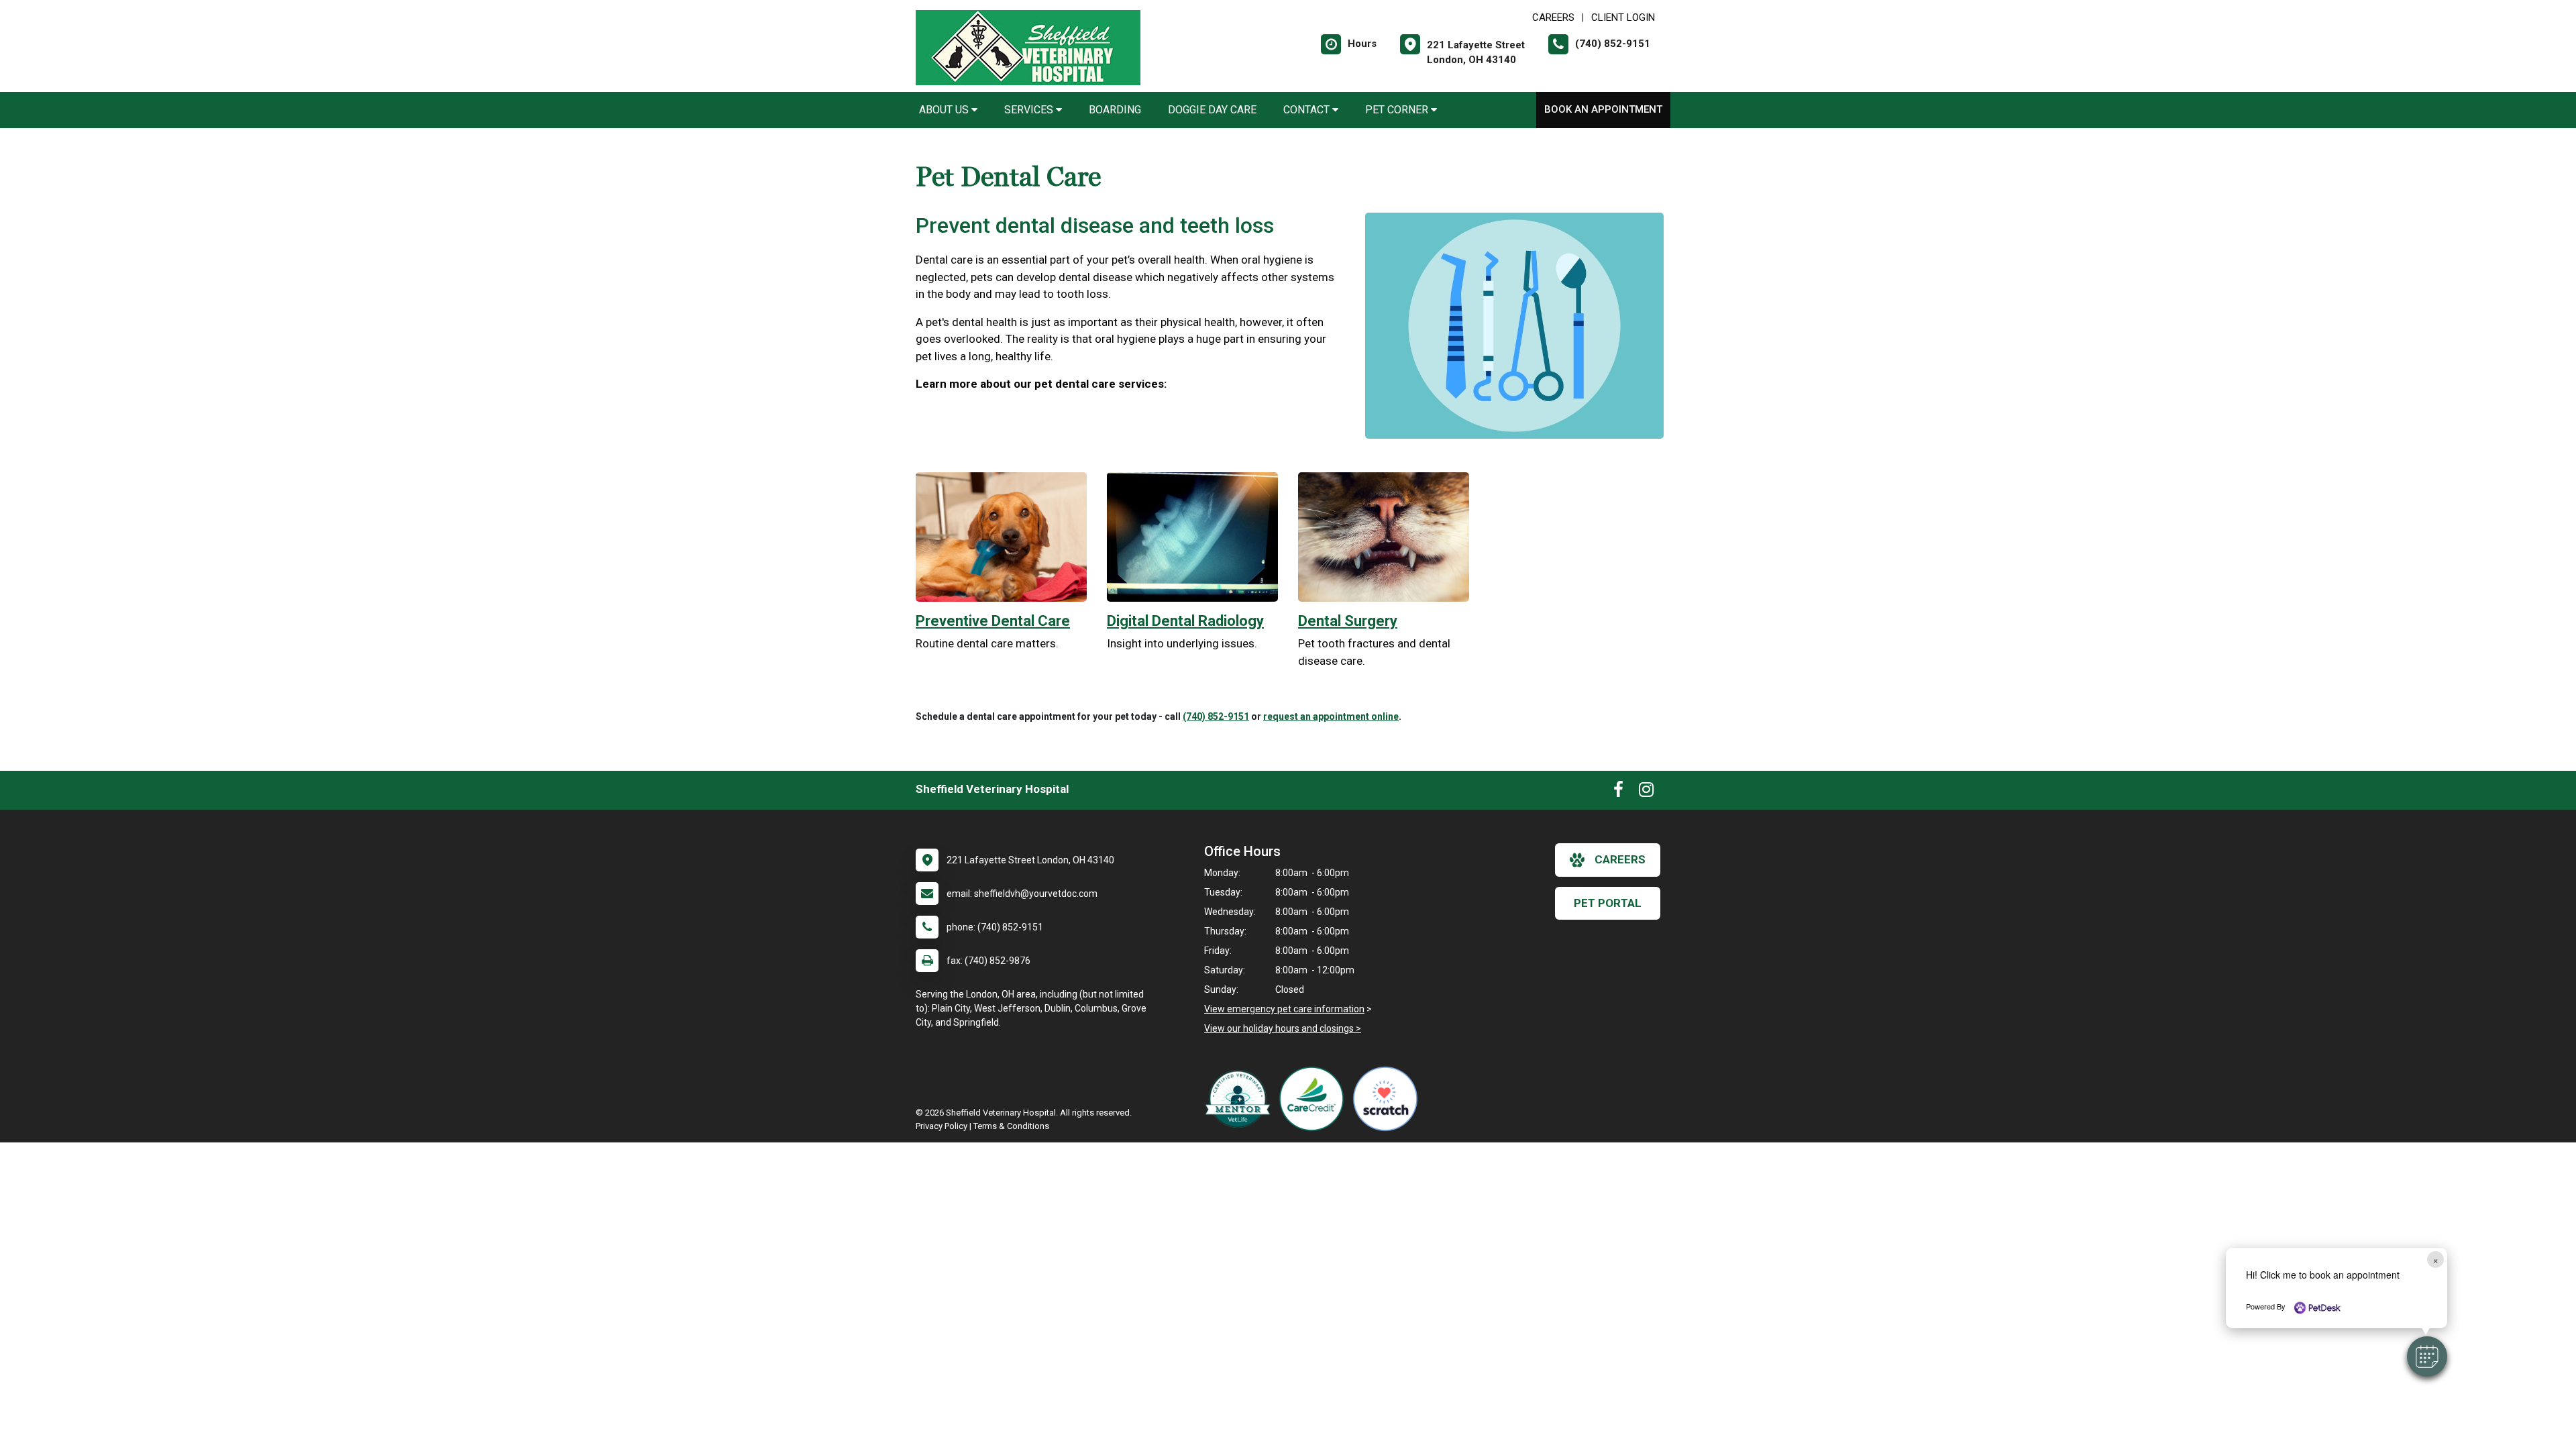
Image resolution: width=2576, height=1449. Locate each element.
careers (1620, 859)
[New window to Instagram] (1646, 792)
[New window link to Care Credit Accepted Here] (1315, 1099)
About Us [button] (945, 110)
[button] (2427, 1356)
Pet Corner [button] (1398, 110)
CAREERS (1553, 17)
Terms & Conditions (1011, 1126)
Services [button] (1030, 110)
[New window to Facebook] (1618, 792)
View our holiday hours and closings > (1283, 1028)
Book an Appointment (1603, 109)
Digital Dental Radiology (1185, 621)
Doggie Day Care (1212, 110)
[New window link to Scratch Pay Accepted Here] (1389, 1099)
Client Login (1623, 17)
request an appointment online (1331, 716)
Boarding (1115, 110)
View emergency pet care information (1284, 1009)
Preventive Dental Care (993, 621)
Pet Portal (1608, 903)
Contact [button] (1308, 110)
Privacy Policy (942, 1126)
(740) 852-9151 (1216, 716)
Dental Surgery (1348, 621)
